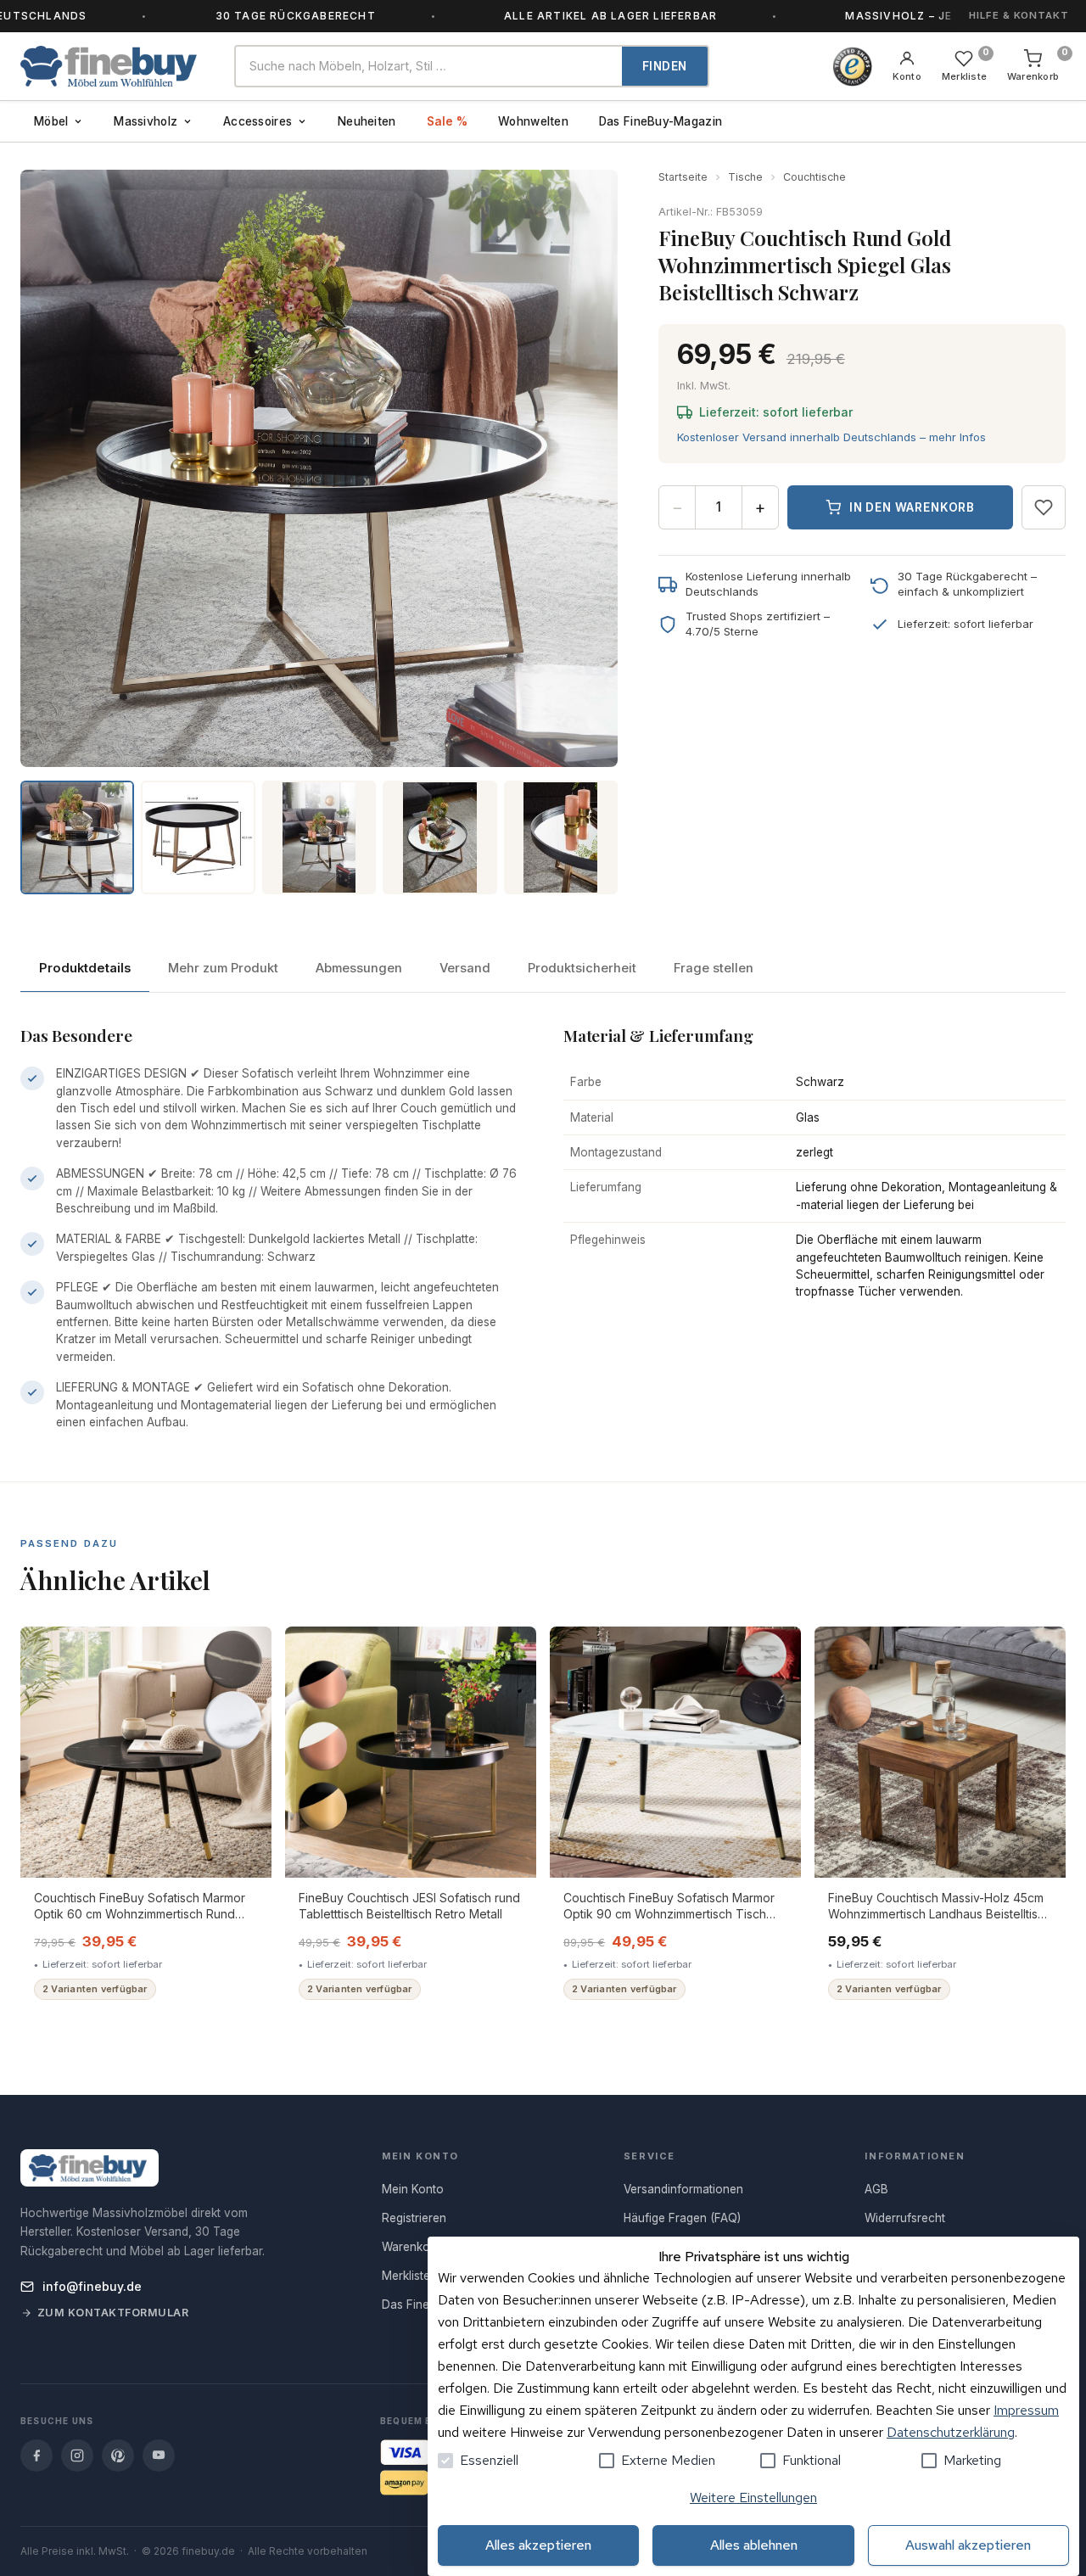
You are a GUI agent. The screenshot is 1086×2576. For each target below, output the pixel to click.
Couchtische (814, 177)
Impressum (1026, 2410)
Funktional (812, 2460)
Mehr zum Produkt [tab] (223, 968)
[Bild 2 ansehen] (198, 837)
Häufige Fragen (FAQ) (682, 2218)
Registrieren (414, 2218)
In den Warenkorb (912, 507)
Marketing (972, 2460)
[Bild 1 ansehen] (77, 837)
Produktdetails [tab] (85, 968)
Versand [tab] (465, 968)
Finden (665, 66)
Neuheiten (367, 121)
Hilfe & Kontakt (1019, 15)
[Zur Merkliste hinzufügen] (1044, 507)
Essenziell (489, 2460)
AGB (876, 2189)
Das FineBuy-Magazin (661, 121)
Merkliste (406, 2276)
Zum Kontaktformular (113, 2313)
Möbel (51, 121)
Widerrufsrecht (905, 2218)
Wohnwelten (533, 121)
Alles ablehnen (754, 2545)
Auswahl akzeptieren (968, 2545)
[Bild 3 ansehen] (319, 837)
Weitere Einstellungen (753, 2498)
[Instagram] (77, 2456)
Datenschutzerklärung (951, 2432)
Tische (745, 177)
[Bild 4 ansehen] (439, 837)
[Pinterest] (118, 2456)
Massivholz (146, 121)
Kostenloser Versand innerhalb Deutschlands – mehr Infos (831, 437)
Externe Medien (668, 2460)
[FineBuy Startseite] (114, 66)
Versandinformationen (683, 2189)
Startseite (683, 177)
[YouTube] (159, 2456)
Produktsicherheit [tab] (582, 968)
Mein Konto (413, 2189)
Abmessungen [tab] (359, 968)
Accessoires (258, 121)
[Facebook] (36, 2456)
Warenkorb (411, 2247)
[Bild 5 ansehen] (561, 837)
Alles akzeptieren (538, 2545)
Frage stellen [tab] (714, 968)
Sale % (448, 121)
